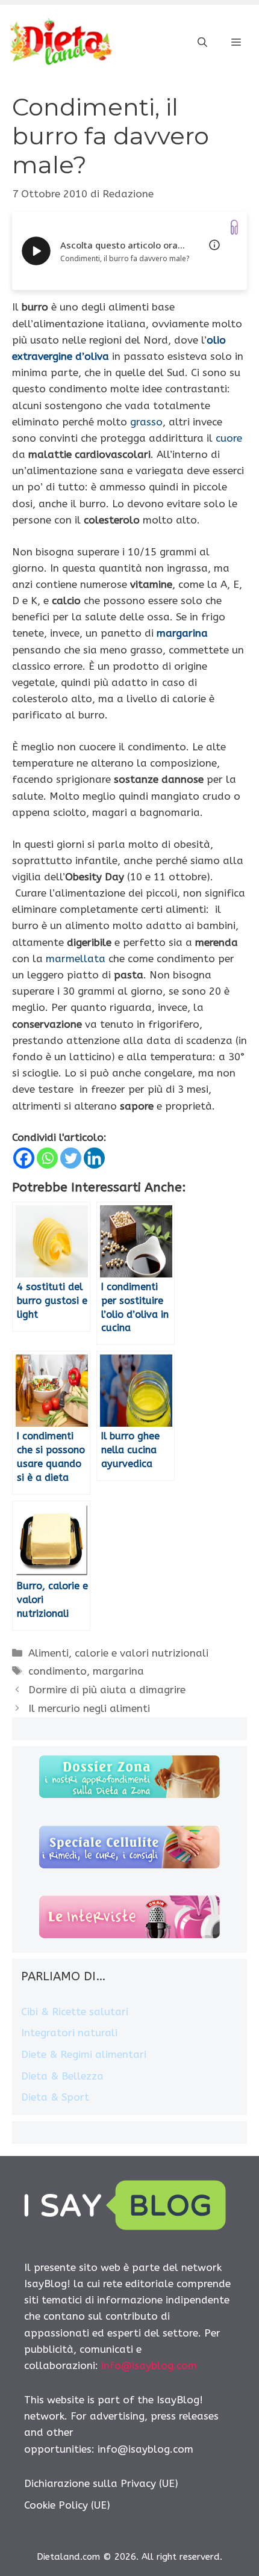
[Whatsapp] (47, 1158)
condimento (58, 1671)
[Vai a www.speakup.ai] (234, 227)
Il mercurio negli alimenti (89, 1708)
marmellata (74, 959)
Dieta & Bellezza (62, 2076)
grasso (146, 422)
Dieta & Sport (55, 2097)
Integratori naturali (69, 2033)
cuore (229, 438)
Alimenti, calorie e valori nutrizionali (118, 1653)
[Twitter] (71, 1158)
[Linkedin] (94, 1158)
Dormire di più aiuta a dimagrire (107, 1690)
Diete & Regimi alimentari (84, 2054)
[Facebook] (24, 1158)
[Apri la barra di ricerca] (202, 43)
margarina (182, 633)
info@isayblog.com (149, 2365)
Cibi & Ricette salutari (75, 2012)
